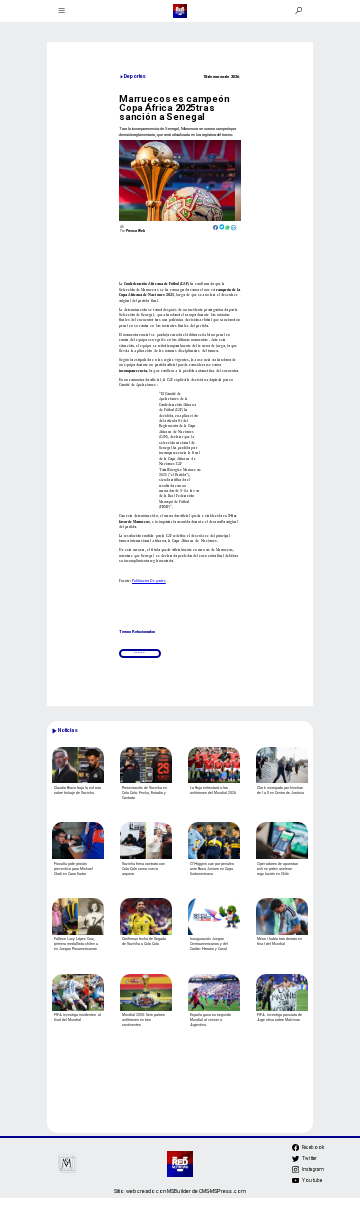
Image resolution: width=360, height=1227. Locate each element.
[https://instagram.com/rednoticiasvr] (295, 1172)
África (139, 652)
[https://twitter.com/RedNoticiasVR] (295, 1161)
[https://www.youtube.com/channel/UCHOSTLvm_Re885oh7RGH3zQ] (295, 1183)
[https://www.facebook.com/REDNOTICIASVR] (295, 1147)
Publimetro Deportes (149, 580)
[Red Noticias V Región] (61, 11)
